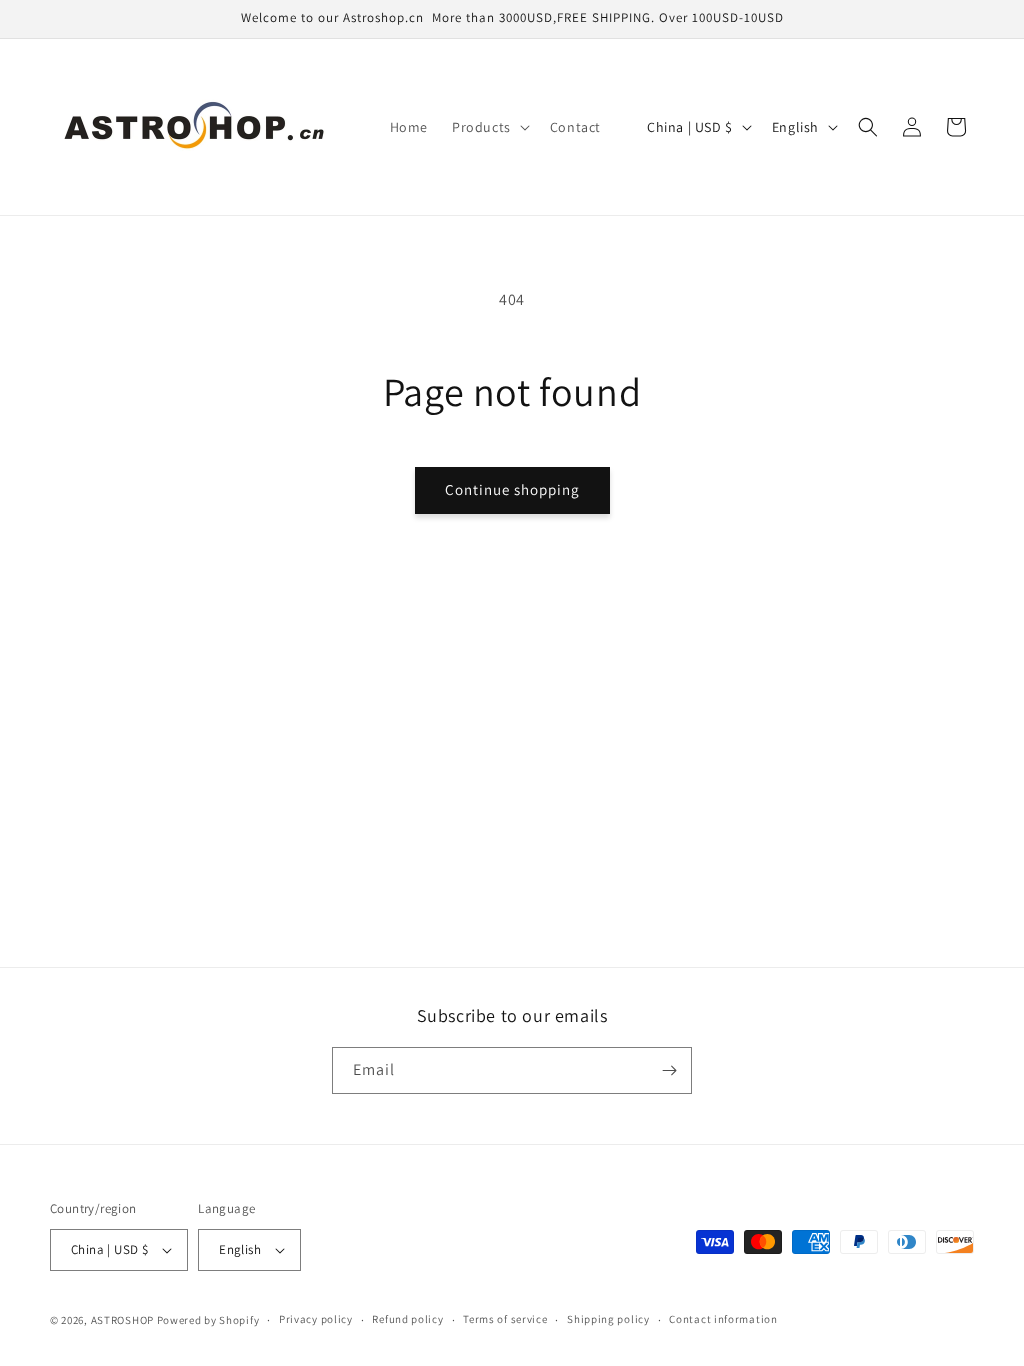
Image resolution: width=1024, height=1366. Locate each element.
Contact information (723, 1319)
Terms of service (505, 1319)
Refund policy (407, 1319)
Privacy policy (316, 1319)
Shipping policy (608, 1319)
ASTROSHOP (122, 1320)
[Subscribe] (669, 1070)
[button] (489, 127)
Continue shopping (512, 489)
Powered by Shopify (208, 1320)
